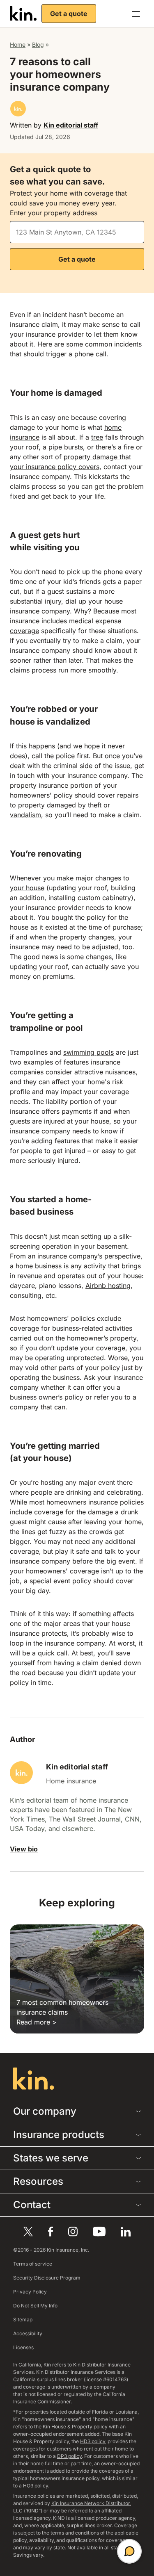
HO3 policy (36, 2486)
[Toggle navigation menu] (136, 14)
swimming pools (88, 1052)
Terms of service (33, 2264)
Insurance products (59, 2135)
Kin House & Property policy (75, 2427)
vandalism (25, 815)
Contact (32, 2205)
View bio (24, 1849)
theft (95, 805)
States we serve (51, 2158)
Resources (38, 2181)
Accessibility (28, 2333)
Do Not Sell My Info (35, 2306)
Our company (45, 2111)
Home (18, 44)
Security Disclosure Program (47, 2278)
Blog (38, 44)
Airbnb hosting (108, 1286)
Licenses (23, 2347)
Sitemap (23, 2320)
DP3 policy (69, 2456)
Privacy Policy (30, 2292)
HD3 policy (93, 2441)
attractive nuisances (105, 1072)
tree (97, 437)
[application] (129, 2551)
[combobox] (77, 232)
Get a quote (69, 14)
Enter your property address (54, 213)
